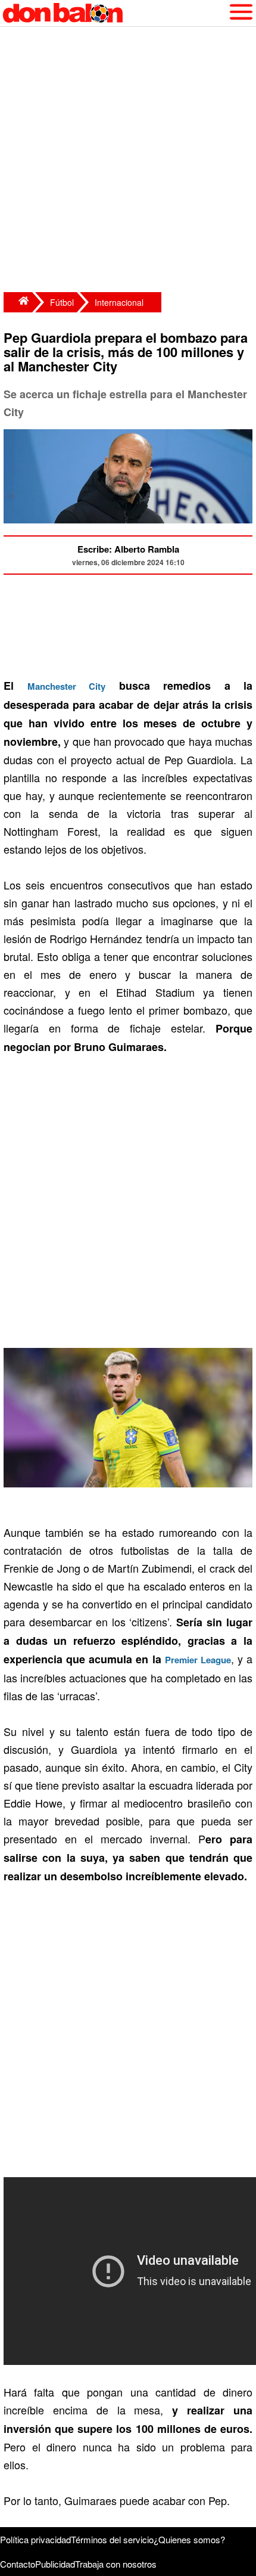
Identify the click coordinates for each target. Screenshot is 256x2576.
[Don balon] (114, 13)
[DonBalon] (18, 302)
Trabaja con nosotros (116, 2564)
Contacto (18, 2564)
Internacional (119, 302)
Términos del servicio (112, 2539)
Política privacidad (35, 2539)
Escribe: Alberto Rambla (128, 549)
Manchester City (67, 686)
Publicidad (55, 2564)
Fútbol (62, 302)
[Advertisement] (128, 161)
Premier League (198, 1660)
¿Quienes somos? (189, 2539)
